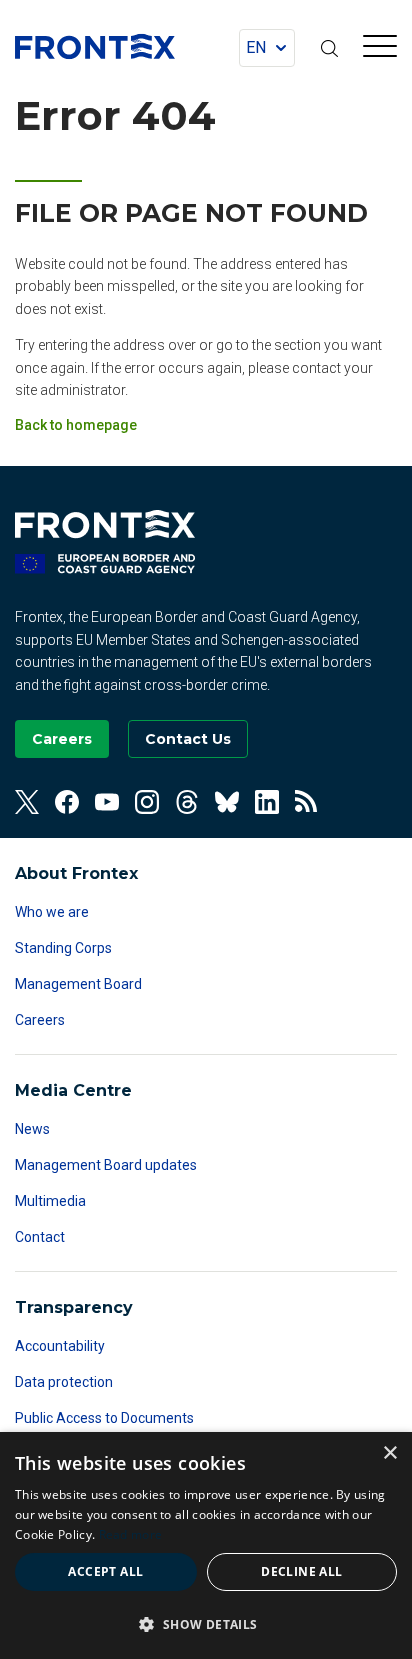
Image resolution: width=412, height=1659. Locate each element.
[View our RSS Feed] (307, 802)
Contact (40, 1237)
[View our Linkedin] (267, 802)
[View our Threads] (187, 802)
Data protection (64, 1382)
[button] (206, 1624)
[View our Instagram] (147, 802)
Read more (131, 1534)
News (32, 1129)
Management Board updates (106, 1165)
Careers (40, 1020)
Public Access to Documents (104, 1418)
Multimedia (50, 1201)
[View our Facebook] (67, 802)
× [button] (389, 1453)
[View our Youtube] (107, 802)
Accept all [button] (105, 1571)
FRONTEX (95, 46)
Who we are (52, 912)
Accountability (60, 1346)
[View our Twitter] (27, 802)
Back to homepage (76, 425)
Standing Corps (63, 948)
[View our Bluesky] (227, 802)
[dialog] (206, 1545)
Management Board (78, 984)
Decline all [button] (301, 1571)
